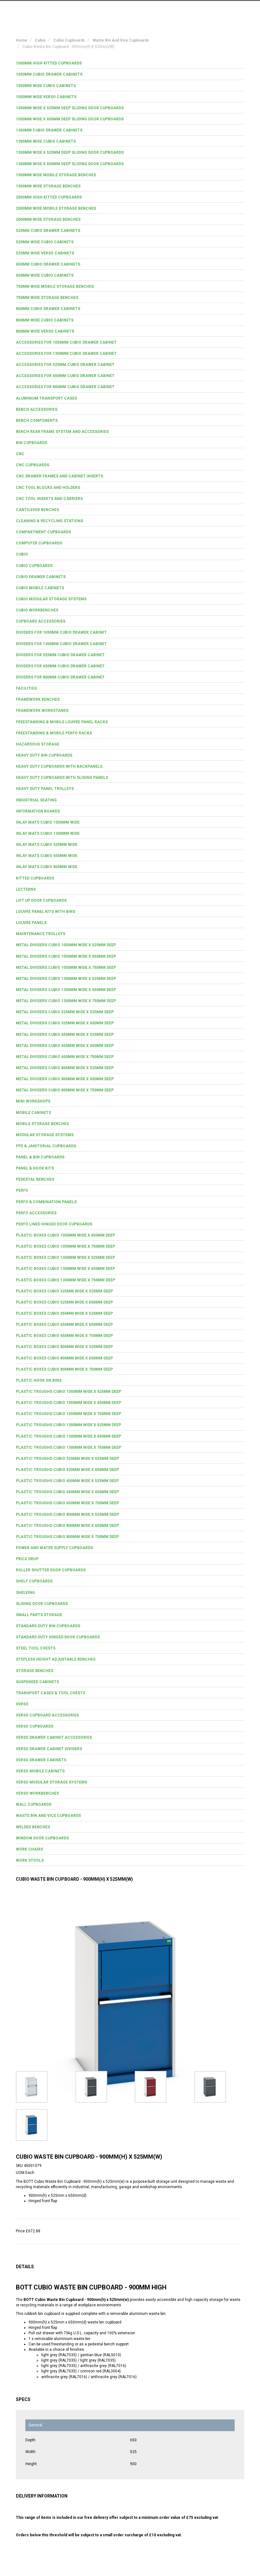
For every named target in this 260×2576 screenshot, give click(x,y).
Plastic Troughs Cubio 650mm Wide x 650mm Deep (67, 1492)
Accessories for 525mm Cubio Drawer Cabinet (65, 365)
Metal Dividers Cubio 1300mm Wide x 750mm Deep (66, 1001)
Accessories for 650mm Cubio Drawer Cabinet (65, 376)
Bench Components (37, 421)
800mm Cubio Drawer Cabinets (48, 309)
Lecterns (26, 889)
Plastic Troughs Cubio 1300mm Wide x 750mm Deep (68, 1447)
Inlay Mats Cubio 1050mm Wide (48, 822)
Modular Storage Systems (45, 1135)
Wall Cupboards (34, 1804)
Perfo (22, 1190)
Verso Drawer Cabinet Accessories (54, 1737)
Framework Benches (38, 699)
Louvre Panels (31, 923)
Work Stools (30, 1860)
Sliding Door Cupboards (42, 1604)
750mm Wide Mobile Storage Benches (55, 287)
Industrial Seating (36, 800)
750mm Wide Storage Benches (47, 298)
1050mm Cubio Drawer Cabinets (49, 74)
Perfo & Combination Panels (46, 1202)
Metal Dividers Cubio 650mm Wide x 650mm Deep (65, 1046)
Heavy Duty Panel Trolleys (45, 789)
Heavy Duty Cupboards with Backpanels (59, 766)
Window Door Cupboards (42, 1838)
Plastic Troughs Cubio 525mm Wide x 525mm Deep (67, 1459)
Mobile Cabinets (33, 1113)
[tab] (130, 63)
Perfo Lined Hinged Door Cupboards (54, 1224)
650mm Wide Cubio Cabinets (45, 275)
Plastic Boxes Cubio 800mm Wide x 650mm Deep (64, 1358)
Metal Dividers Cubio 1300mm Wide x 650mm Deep (66, 990)
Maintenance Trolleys (41, 934)
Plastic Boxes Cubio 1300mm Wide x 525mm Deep (65, 1258)
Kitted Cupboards (35, 878)
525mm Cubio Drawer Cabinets (48, 231)
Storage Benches (35, 1671)
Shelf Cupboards (34, 1581)
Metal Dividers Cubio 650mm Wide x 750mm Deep (65, 1057)
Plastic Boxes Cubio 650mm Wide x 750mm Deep (64, 1336)
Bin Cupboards (32, 443)
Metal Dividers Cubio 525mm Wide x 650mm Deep (65, 1023)
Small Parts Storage (39, 1615)
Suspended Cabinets (37, 1682)
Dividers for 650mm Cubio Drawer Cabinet (60, 666)
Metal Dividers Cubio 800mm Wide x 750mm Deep (65, 1090)
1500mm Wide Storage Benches (48, 186)
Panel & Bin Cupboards (40, 1157)
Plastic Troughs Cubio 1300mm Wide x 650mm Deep (68, 1436)
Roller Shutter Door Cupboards (51, 1570)
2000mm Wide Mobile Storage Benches (56, 208)
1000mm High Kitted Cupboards (49, 63)
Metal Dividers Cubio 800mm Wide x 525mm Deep (65, 1068)
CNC (20, 454)
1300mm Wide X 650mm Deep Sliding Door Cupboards (70, 164)
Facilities (26, 688)
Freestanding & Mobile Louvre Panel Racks (62, 722)
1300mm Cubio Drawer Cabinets (49, 130)
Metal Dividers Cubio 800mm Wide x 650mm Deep (65, 1079)
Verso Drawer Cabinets (41, 1760)
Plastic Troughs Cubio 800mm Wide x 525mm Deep (67, 1514)
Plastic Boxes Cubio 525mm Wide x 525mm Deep (64, 1291)
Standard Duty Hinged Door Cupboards (58, 1637)
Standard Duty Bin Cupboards (48, 1626)
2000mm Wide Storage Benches (48, 219)
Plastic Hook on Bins (39, 1380)
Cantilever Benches (37, 510)
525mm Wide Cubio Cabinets (45, 242)
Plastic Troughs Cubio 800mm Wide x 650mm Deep (67, 1526)
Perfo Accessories (36, 1213)
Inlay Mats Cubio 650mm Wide (47, 856)
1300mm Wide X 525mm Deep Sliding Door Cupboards (70, 152)
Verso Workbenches (37, 1793)
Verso (22, 1704)
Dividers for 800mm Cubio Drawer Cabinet (60, 677)
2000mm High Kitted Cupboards (49, 197)
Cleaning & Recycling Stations (49, 521)
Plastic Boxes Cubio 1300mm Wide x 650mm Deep (65, 1269)
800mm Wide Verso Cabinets (45, 331)
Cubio (22, 554)
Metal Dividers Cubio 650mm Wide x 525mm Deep (65, 1035)
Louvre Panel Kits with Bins (45, 912)
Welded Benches (33, 1827)
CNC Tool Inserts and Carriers (49, 499)
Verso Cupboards (35, 1726)
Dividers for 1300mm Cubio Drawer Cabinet (61, 644)
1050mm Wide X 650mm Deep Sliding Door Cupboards (70, 119)
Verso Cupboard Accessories (47, 1715)
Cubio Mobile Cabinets (40, 588)
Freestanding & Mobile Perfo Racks (54, 733)
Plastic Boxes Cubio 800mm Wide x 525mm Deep (64, 1347)
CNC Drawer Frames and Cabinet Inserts (59, 476)
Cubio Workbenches (37, 610)
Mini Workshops (33, 1101)
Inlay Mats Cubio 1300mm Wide (48, 833)
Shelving (25, 1593)
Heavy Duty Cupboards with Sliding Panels (62, 778)
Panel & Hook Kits (35, 1168)
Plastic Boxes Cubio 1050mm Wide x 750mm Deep (65, 1246)
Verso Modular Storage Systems (52, 1782)
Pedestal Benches (35, 1179)
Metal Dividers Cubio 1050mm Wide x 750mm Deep (66, 968)
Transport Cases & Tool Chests (51, 1693)
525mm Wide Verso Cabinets (45, 253)
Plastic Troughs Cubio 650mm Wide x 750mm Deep (67, 1503)
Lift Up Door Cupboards (41, 900)
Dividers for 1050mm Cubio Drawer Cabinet (61, 632)
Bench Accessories (37, 409)
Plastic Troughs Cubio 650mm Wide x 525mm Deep (67, 1481)
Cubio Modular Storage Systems (51, 599)
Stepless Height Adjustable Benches (56, 1659)
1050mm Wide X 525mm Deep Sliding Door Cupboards (70, 108)
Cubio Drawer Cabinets (41, 577)
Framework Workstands (42, 711)
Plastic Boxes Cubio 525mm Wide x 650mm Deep (64, 1302)
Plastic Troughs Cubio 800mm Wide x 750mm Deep (67, 1537)
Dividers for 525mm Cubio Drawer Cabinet (60, 655)
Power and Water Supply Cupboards (54, 1548)
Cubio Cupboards (34, 566)
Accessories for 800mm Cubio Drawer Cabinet (65, 387)
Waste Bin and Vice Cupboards (48, 1816)
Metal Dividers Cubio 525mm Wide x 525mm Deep (65, 1012)
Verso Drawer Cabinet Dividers (49, 1749)
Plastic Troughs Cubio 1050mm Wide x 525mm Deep (68, 1392)
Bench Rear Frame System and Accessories (62, 432)
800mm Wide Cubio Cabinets (45, 320)
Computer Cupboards (39, 543)
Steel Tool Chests (36, 1648)
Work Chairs (29, 1849)
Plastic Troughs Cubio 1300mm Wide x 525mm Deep (68, 1425)
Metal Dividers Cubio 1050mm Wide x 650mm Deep (66, 956)
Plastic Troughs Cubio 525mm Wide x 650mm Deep (67, 1470)
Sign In (212, 10)
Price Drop (27, 1559)
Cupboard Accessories (41, 621)
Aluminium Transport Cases (46, 398)
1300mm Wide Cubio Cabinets (46, 141)
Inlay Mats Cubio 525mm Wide (47, 845)
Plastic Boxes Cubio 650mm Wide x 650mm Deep (64, 1325)
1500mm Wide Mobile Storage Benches (56, 175)
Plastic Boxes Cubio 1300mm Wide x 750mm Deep (65, 1280)
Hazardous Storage (38, 744)
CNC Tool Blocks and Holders (48, 488)
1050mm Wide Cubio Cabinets (46, 86)
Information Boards (38, 811)
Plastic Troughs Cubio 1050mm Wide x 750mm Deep (68, 1414)
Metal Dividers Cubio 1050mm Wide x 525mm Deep (66, 945)
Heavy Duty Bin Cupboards (44, 755)
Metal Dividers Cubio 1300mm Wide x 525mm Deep (66, 979)
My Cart (185, 10)
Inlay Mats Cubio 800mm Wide (47, 867)
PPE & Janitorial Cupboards (46, 1146)
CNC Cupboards (32, 465)
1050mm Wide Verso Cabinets (46, 97)
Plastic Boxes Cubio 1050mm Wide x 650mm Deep (65, 1235)
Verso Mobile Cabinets (40, 1771)
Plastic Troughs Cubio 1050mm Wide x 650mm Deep (68, 1403)
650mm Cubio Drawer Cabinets (48, 264)
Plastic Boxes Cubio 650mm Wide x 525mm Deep (64, 1313)
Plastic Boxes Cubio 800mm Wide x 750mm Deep (64, 1369)
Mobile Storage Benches (42, 1124)
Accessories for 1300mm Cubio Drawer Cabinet (66, 354)
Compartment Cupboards (43, 532)
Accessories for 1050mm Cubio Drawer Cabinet (66, 342)
